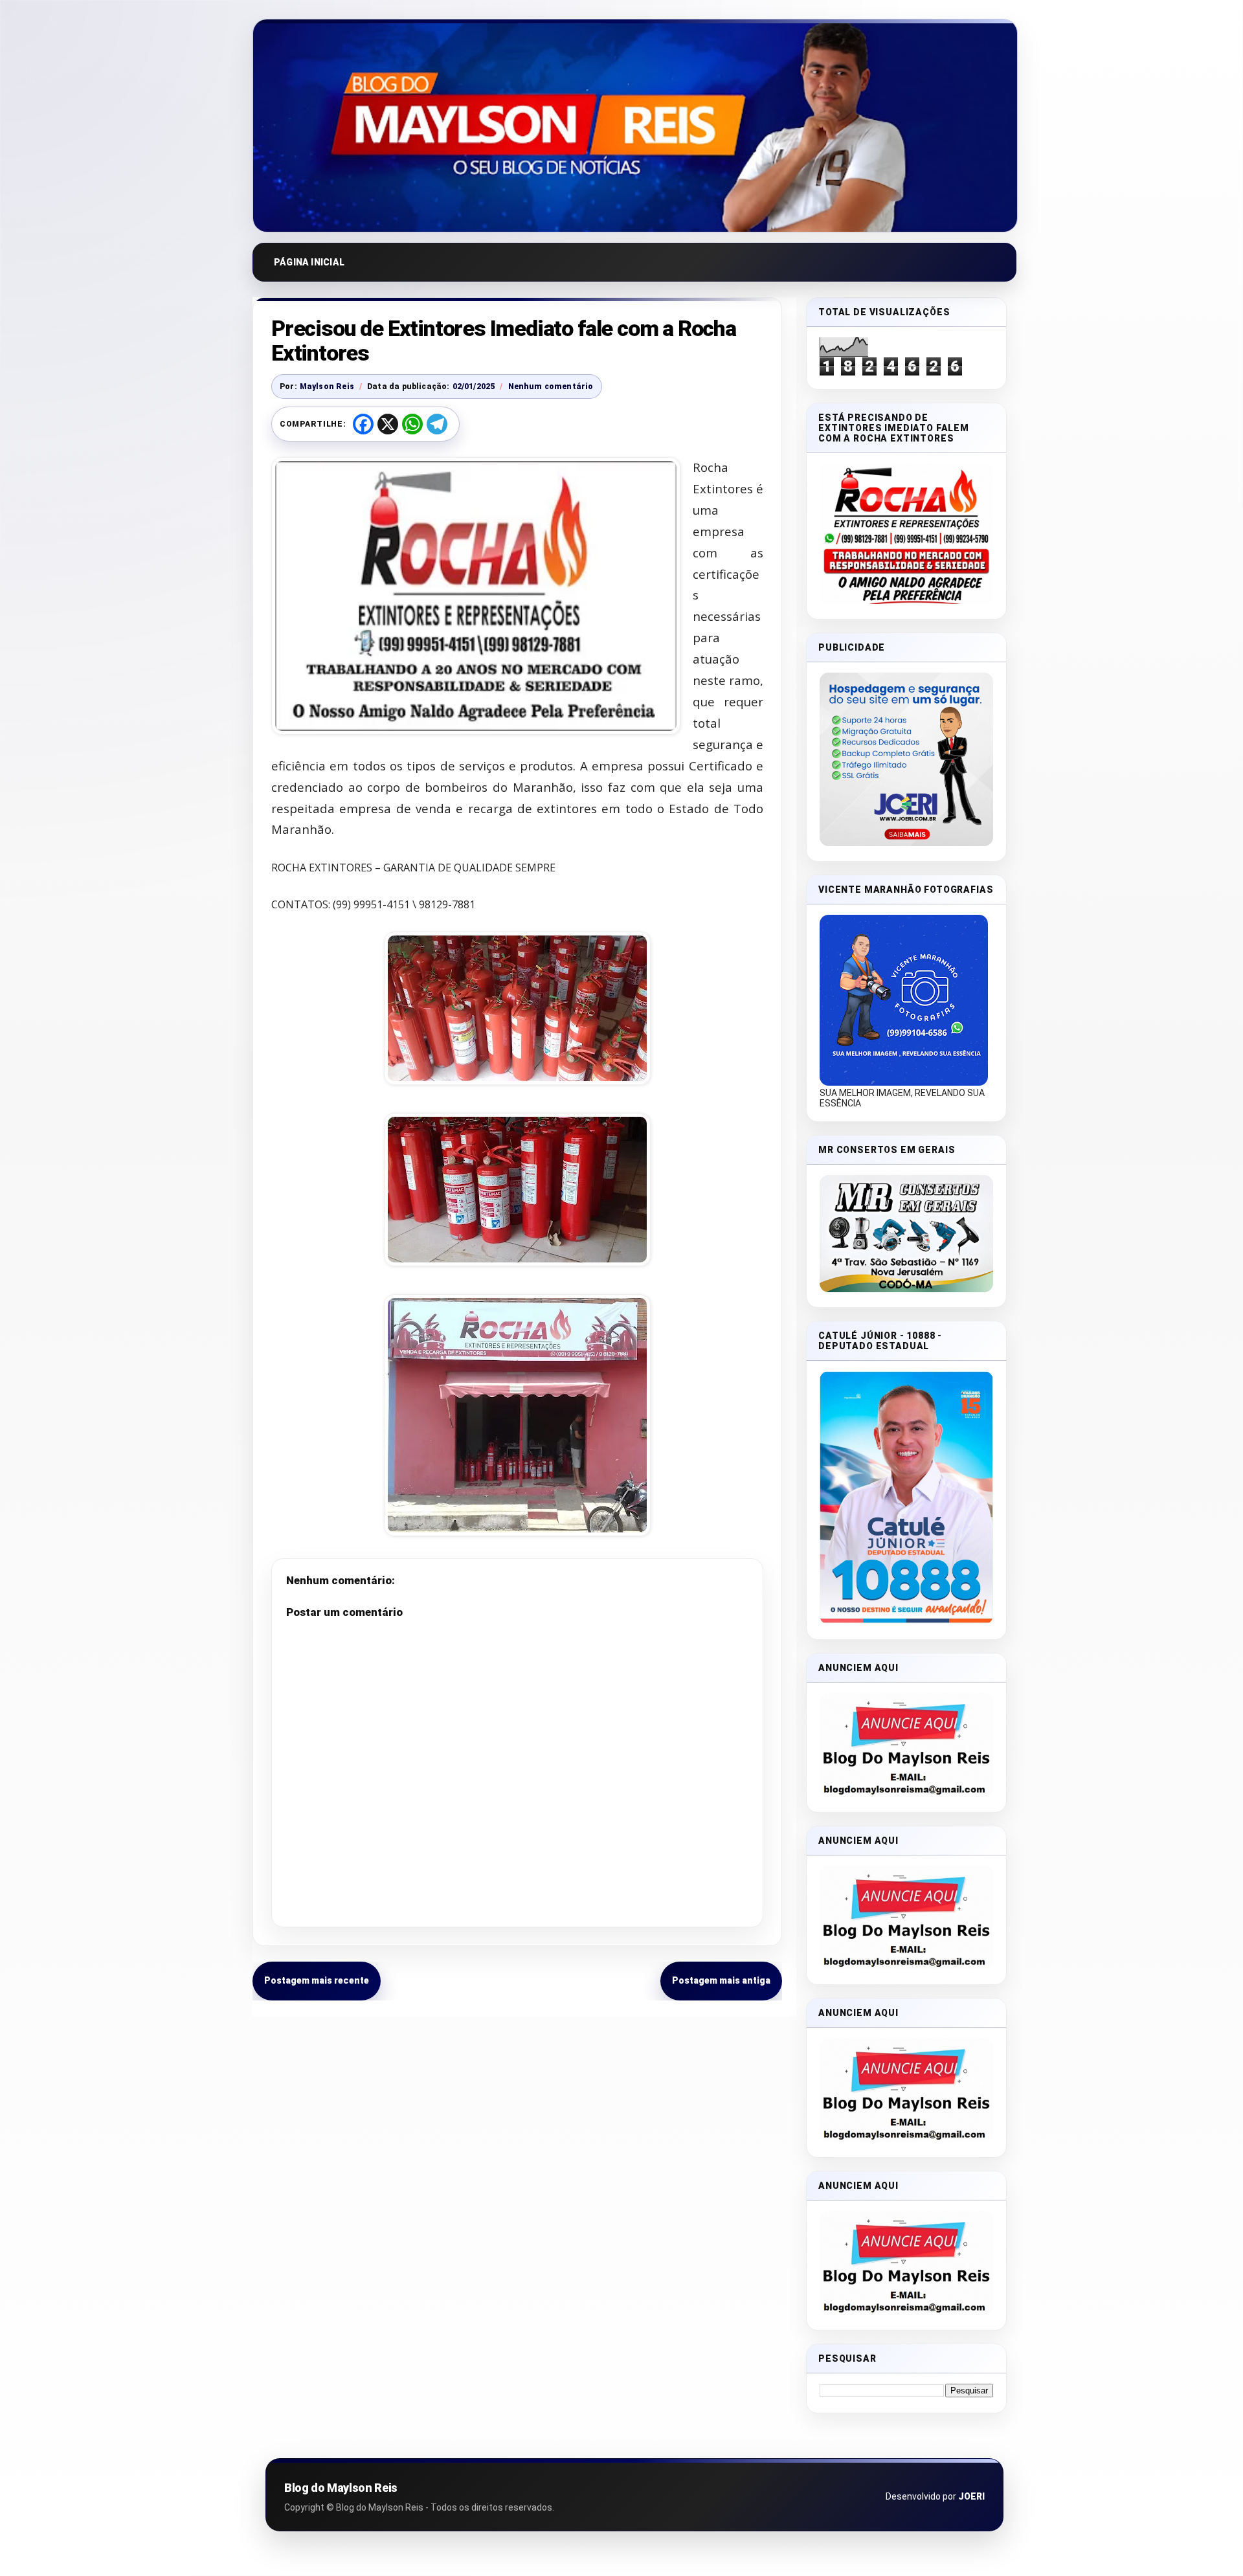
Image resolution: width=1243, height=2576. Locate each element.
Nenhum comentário (551, 386)
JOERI (971, 2496)
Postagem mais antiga (721, 1980)
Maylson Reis (327, 386)
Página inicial (309, 262)
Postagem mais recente (317, 1980)
